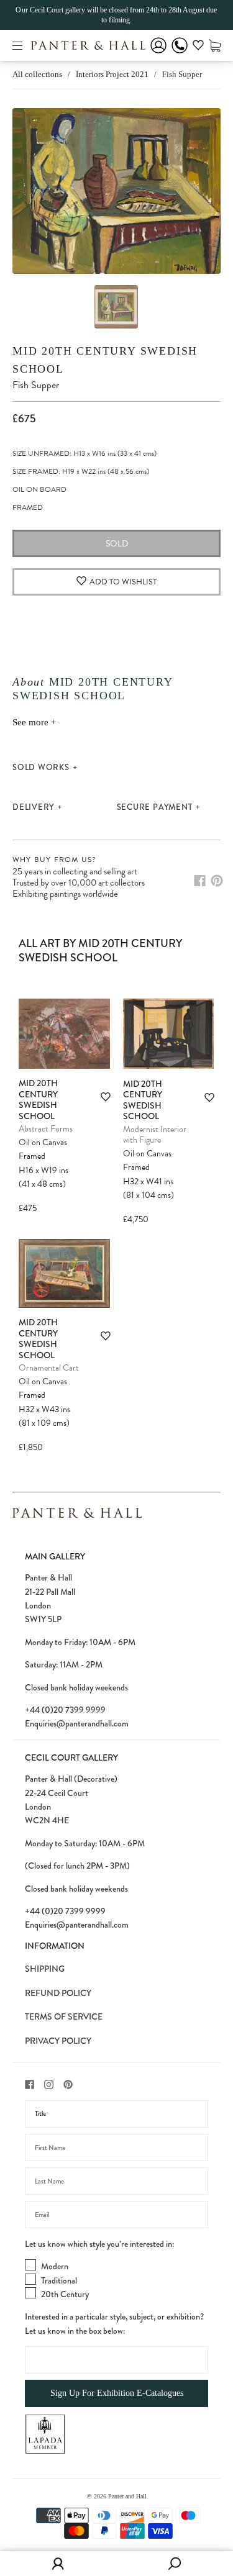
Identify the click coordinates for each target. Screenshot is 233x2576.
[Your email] (116, 2215)
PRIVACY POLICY (58, 2041)
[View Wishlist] (198, 47)
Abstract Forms (46, 1129)
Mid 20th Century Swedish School (38, 1100)
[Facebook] (200, 881)
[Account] (158, 54)
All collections (37, 74)
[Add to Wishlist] (106, 1097)
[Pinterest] (217, 881)
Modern (55, 2266)
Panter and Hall (127, 2496)
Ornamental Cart (49, 1368)
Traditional (59, 2280)
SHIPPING (45, 1969)
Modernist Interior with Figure (155, 1135)
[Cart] (215, 45)
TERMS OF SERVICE (64, 2016)
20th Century (65, 2294)
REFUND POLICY (58, 1993)
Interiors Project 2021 (112, 74)
